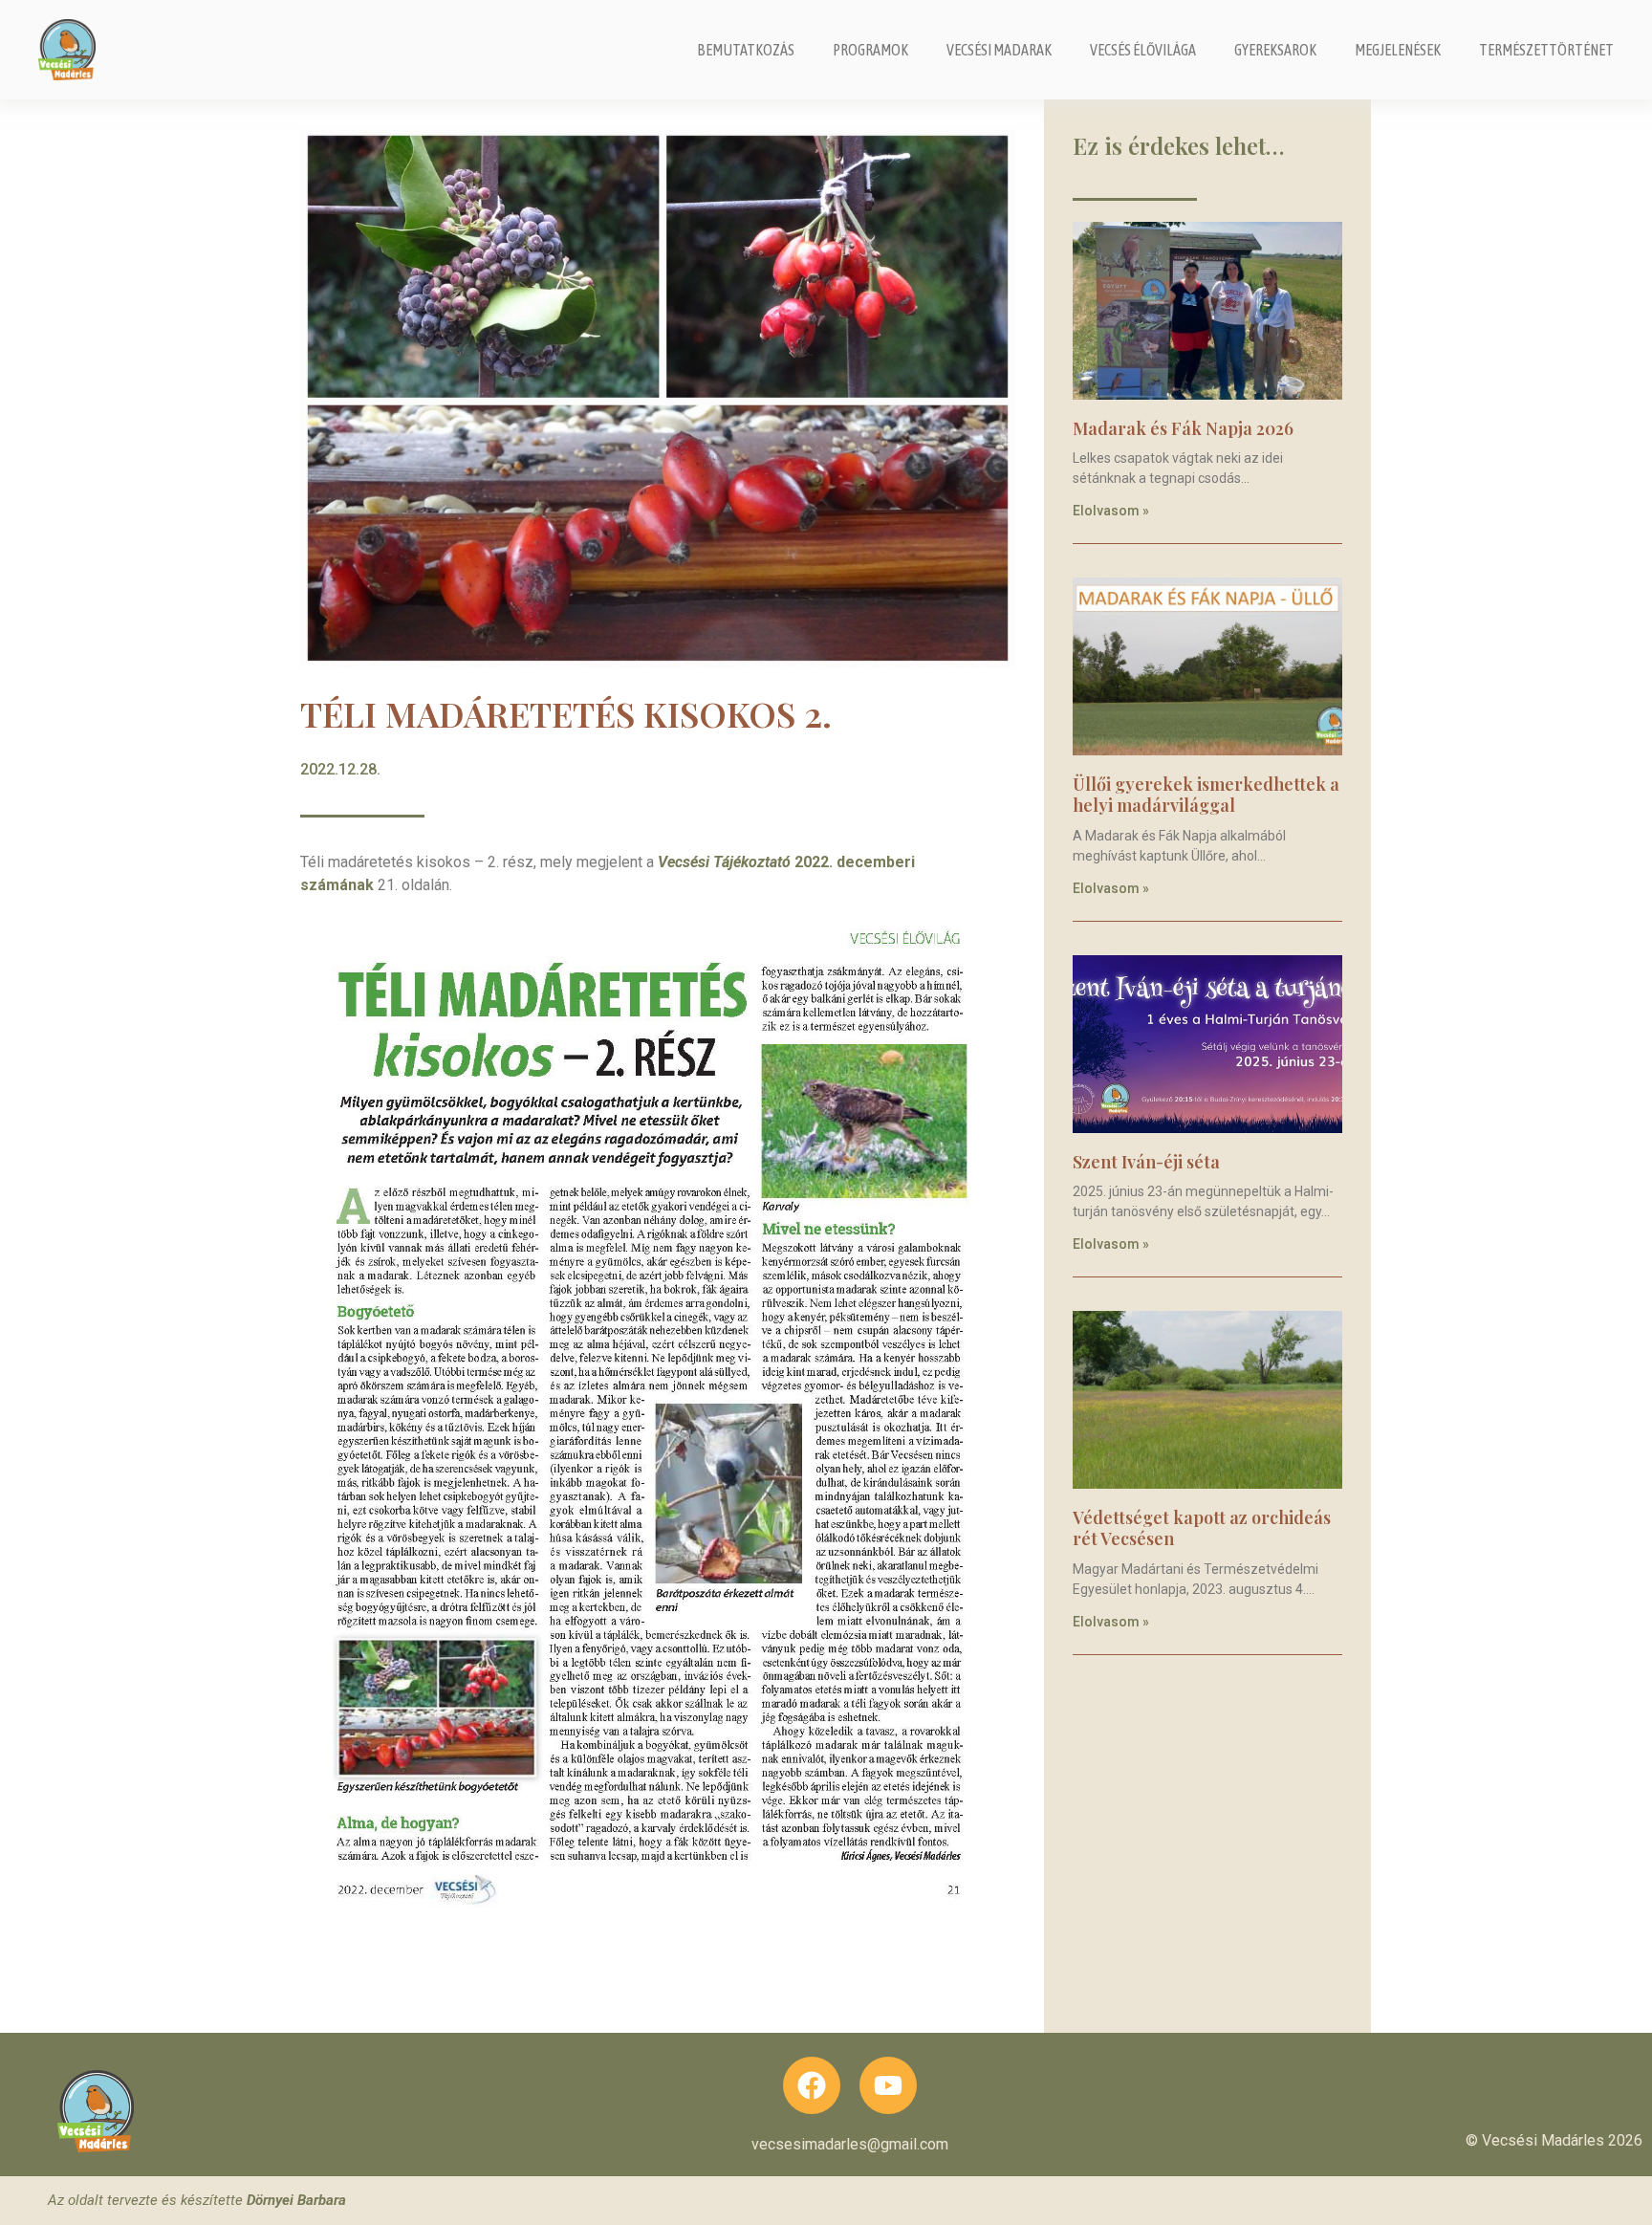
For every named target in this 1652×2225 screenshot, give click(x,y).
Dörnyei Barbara (296, 2200)
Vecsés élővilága (1143, 50)
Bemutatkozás (746, 50)
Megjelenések (1398, 50)
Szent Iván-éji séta (1146, 1162)
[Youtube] (888, 2085)
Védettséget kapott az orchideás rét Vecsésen (1202, 1528)
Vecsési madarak (999, 50)
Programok (870, 50)
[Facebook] (812, 2085)
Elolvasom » (1111, 511)
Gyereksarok (1275, 50)
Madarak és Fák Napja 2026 (1183, 428)
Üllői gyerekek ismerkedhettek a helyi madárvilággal (1206, 795)
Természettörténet (1546, 50)
